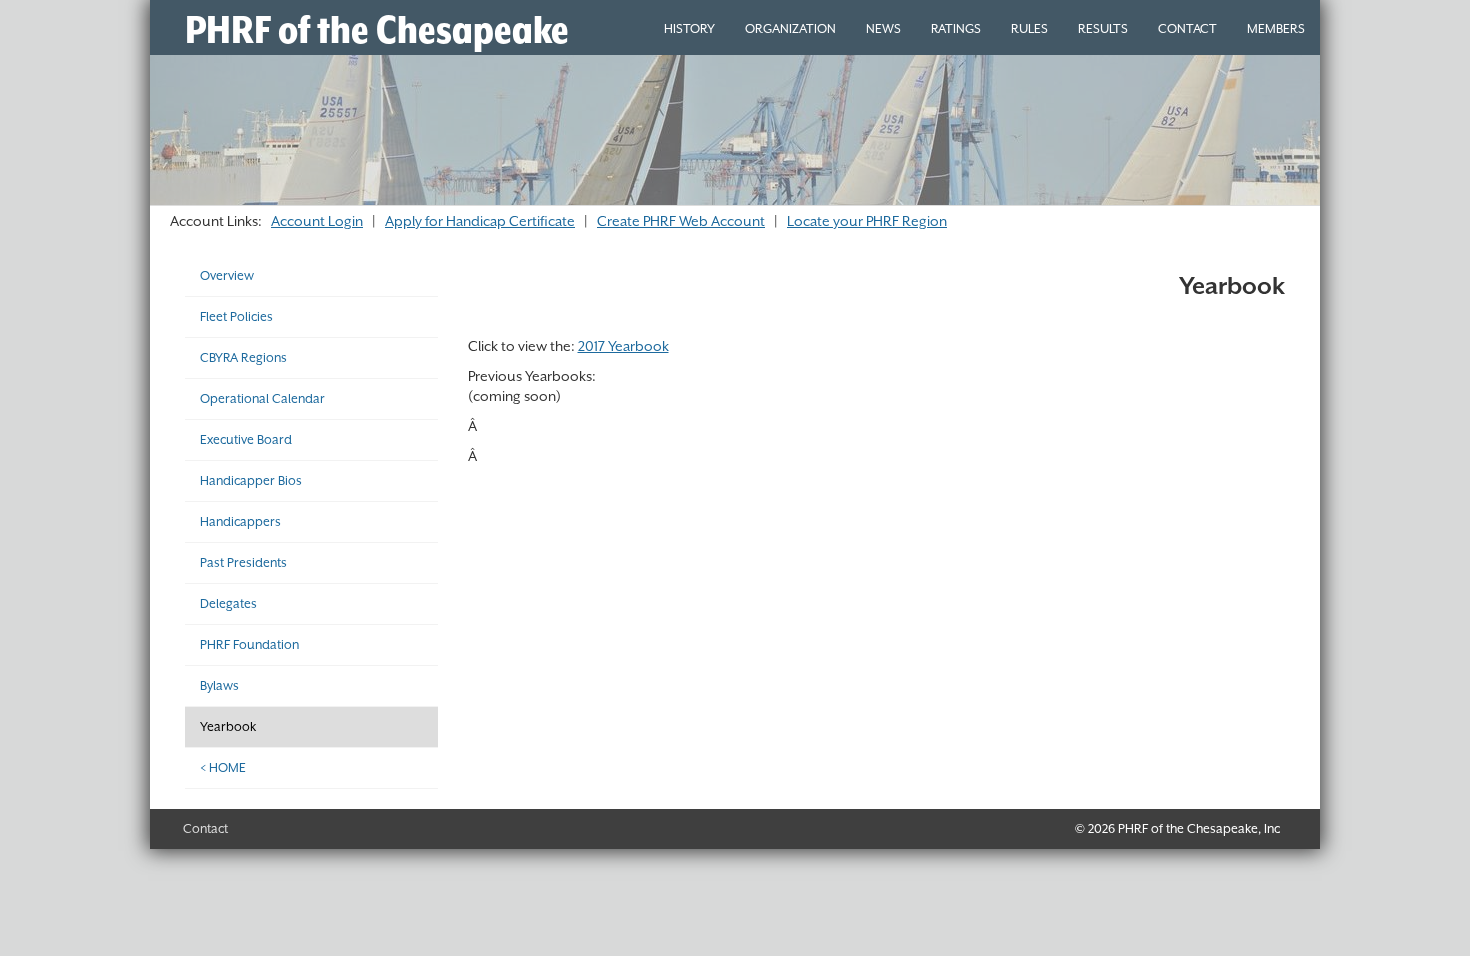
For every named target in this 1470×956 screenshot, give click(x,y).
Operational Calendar (262, 398)
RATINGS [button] (956, 28)
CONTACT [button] (1187, 28)
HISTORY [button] (689, 28)
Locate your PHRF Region (867, 221)
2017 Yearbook (623, 346)
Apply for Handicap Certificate (480, 221)
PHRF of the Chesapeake (377, 29)
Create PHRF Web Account (681, 221)
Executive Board (246, 439)
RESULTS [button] (1103, 28)
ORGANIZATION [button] (790, 28)
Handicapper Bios (251, 480)
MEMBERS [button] (1276, 28)
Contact (205, 828)
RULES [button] (1029, 28)
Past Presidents (243, 562)
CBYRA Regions (243, 357)
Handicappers (240, 521)
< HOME (223, 767)
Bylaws (219, 685)
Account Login (317, 221)
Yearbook (228, 726)
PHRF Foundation (249, 644)
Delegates (228, 603)
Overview (227, 275)
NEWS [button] (883, 28)
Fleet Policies (236, 316)
